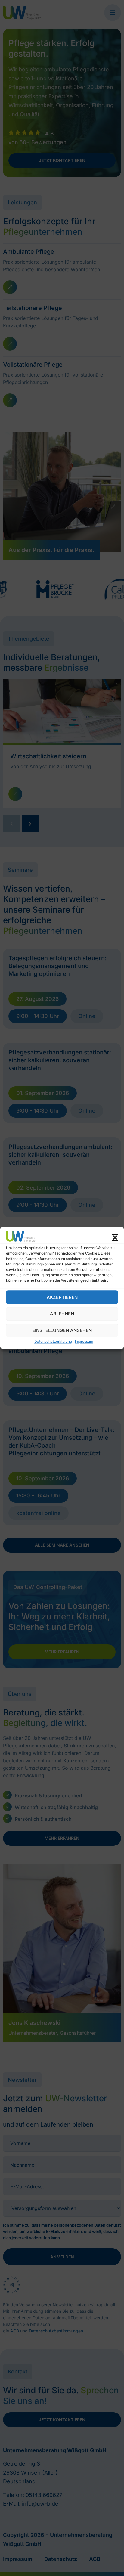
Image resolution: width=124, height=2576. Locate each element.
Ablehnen (62, 1314)
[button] (115, 1237)
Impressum (84, 1342)
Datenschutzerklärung (53, 1342)
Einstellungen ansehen (62, 1330)
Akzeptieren (62, 1297)
